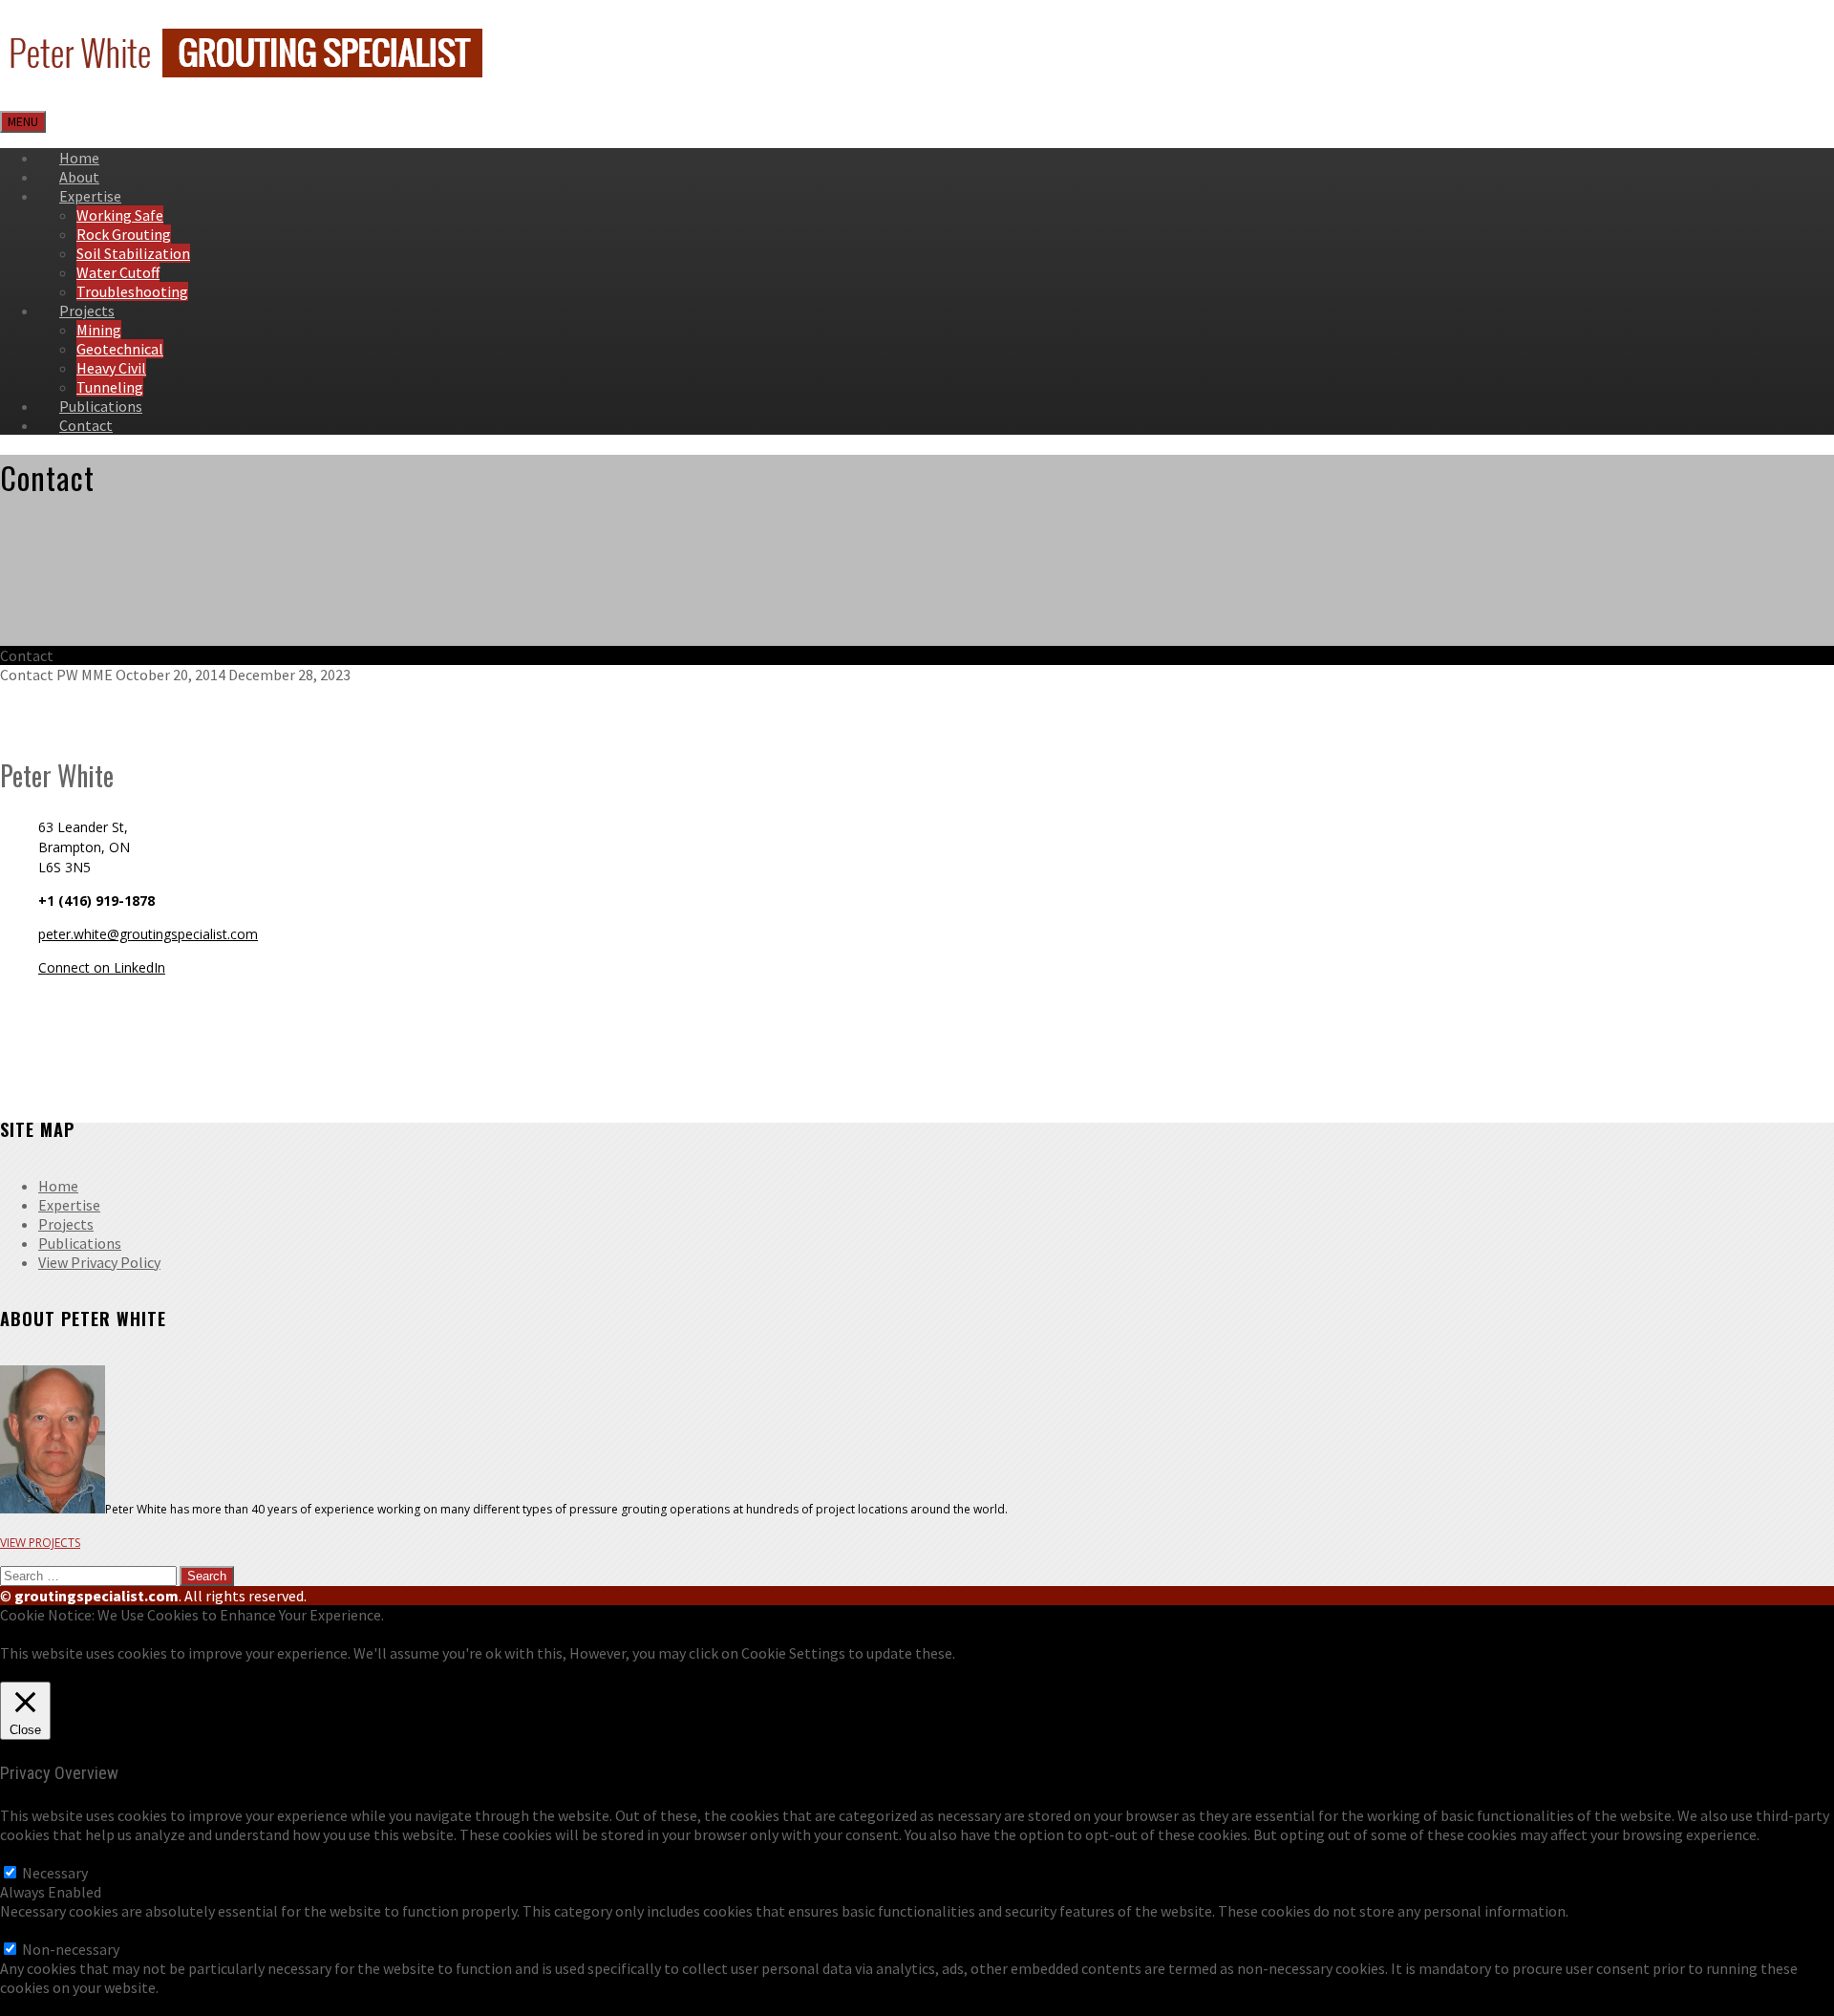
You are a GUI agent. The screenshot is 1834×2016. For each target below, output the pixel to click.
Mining (99, 330)
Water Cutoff (118, 272)
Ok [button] (9, 1672)
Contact (86, 425)
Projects (87, 311)
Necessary (55, 1873)
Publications (80, 1243)
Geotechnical (120, 349)
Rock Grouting (124, 234)
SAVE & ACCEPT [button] (51, 2006)
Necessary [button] (33, 1854)
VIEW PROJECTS (40, 1543)
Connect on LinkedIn (102, 967)
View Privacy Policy (99, 1262)
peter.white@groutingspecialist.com (148, 934)
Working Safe (120, 215)
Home (58, 1186)
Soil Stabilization (133, 253)
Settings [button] (49, 1672)
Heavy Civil (111, 368)
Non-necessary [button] (49, 1930)
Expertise (90, 196)
